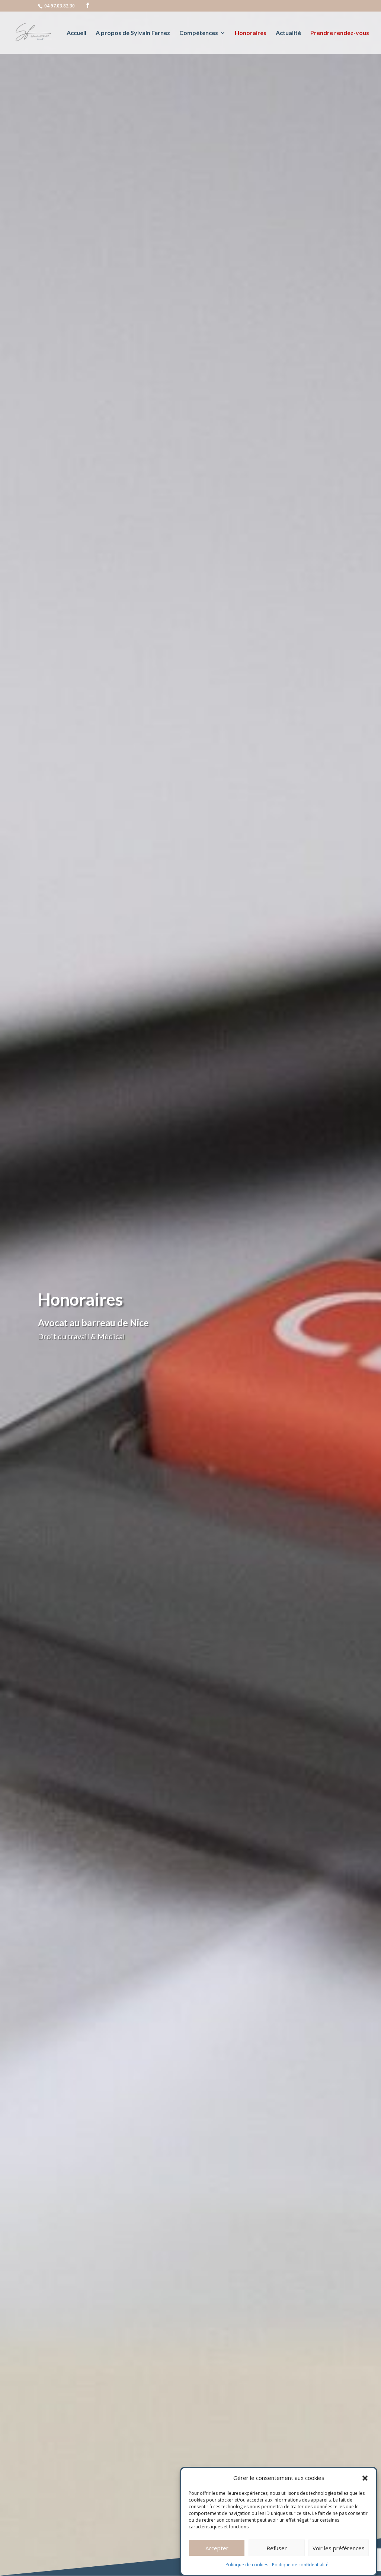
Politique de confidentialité (300, 2565)
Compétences (199, 33)
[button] (365, 2478)
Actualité (288, 33)
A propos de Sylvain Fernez (133, 33)
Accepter (217, 2548)
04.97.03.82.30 (60, 6)
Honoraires (251, 33)
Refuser (277, 2548)
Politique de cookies (247, 2565)
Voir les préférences (339, 2548)
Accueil (76, 33)
